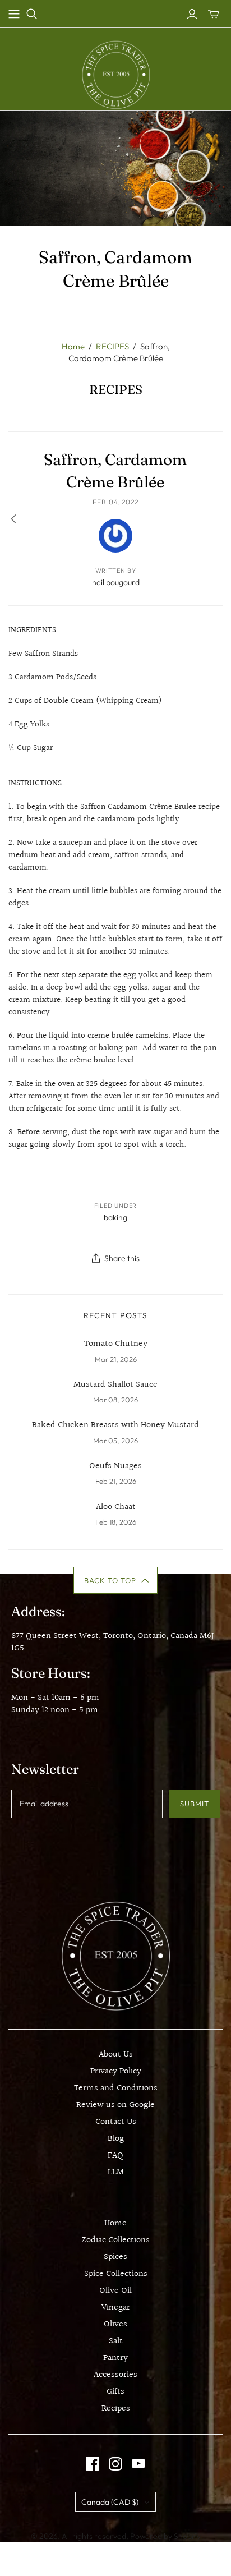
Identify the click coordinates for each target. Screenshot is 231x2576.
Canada (110, 2502)
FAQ (115, 2156)
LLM (116, 2172)
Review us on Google (115, 2105)
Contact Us (116, 2122)
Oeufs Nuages (115, 1466)
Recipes (116, 2409)
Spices (115, 2257)
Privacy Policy (116, 2071)
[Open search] (32, 14)
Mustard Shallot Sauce (115, 1385)
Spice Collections (116, 2274)
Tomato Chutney (116, 1344)
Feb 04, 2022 (116, 502)
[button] (116, 1580)
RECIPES (112, 346)
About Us (116, 2055)
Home (73, 346)
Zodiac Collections (115, 2240)
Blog (116, 2139)
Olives (115, 2324)
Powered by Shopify (165, 2536)
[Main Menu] (14, 14)
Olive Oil (115, 2291)
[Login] (192, 14)
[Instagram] (115, 2464)
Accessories (115, 2375)
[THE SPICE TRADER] (116, 74)
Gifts (115, 2392)
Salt (116, 2341)
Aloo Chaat (116, 1507)
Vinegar (116, 2308)
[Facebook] (93, 2464)
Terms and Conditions (116, 2088)
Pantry (115, 2358)
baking (115, 1217)
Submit (195, 1804)
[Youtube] (138, 2464)
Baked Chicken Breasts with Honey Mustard (115, 1425)
